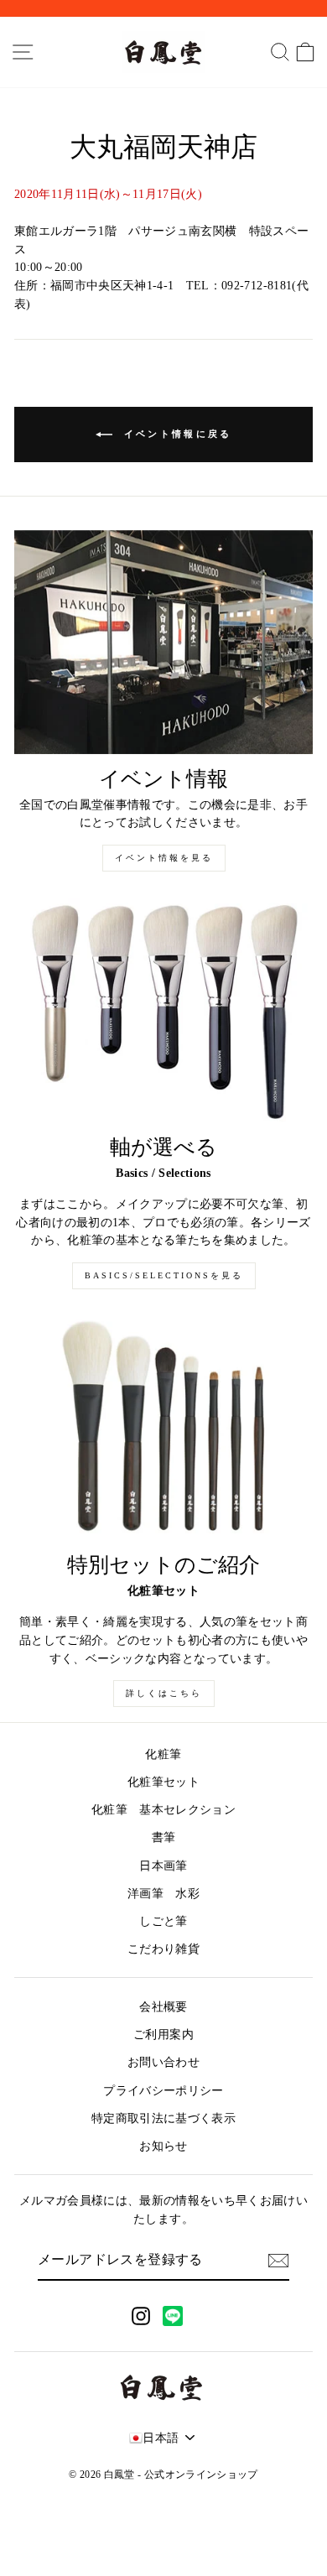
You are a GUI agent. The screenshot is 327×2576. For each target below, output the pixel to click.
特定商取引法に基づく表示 (163, 2118)
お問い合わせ (163, 2062)
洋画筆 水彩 (163, 1894)
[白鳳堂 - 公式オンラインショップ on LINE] (173, 2316)
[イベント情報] (163, 642)
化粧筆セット (163, 1782)
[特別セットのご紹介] (163, 1428)
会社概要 (163, 2007)
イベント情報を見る (164, 858)
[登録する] (278, 2261)
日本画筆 (163, 1866)
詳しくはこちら (164, 1693)
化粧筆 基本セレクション (163, 1810)
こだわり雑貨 (163, 1949)
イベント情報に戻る (176, 433)
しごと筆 (163, 1921)
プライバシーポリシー (163, 2091)
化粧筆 (163, 1754)
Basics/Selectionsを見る (164, 1275)
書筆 (164, 1837)
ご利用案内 (163, 2035)
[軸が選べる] (163, 1010)
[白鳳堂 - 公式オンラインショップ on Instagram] (141, 2316)
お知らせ (163, 2146)
